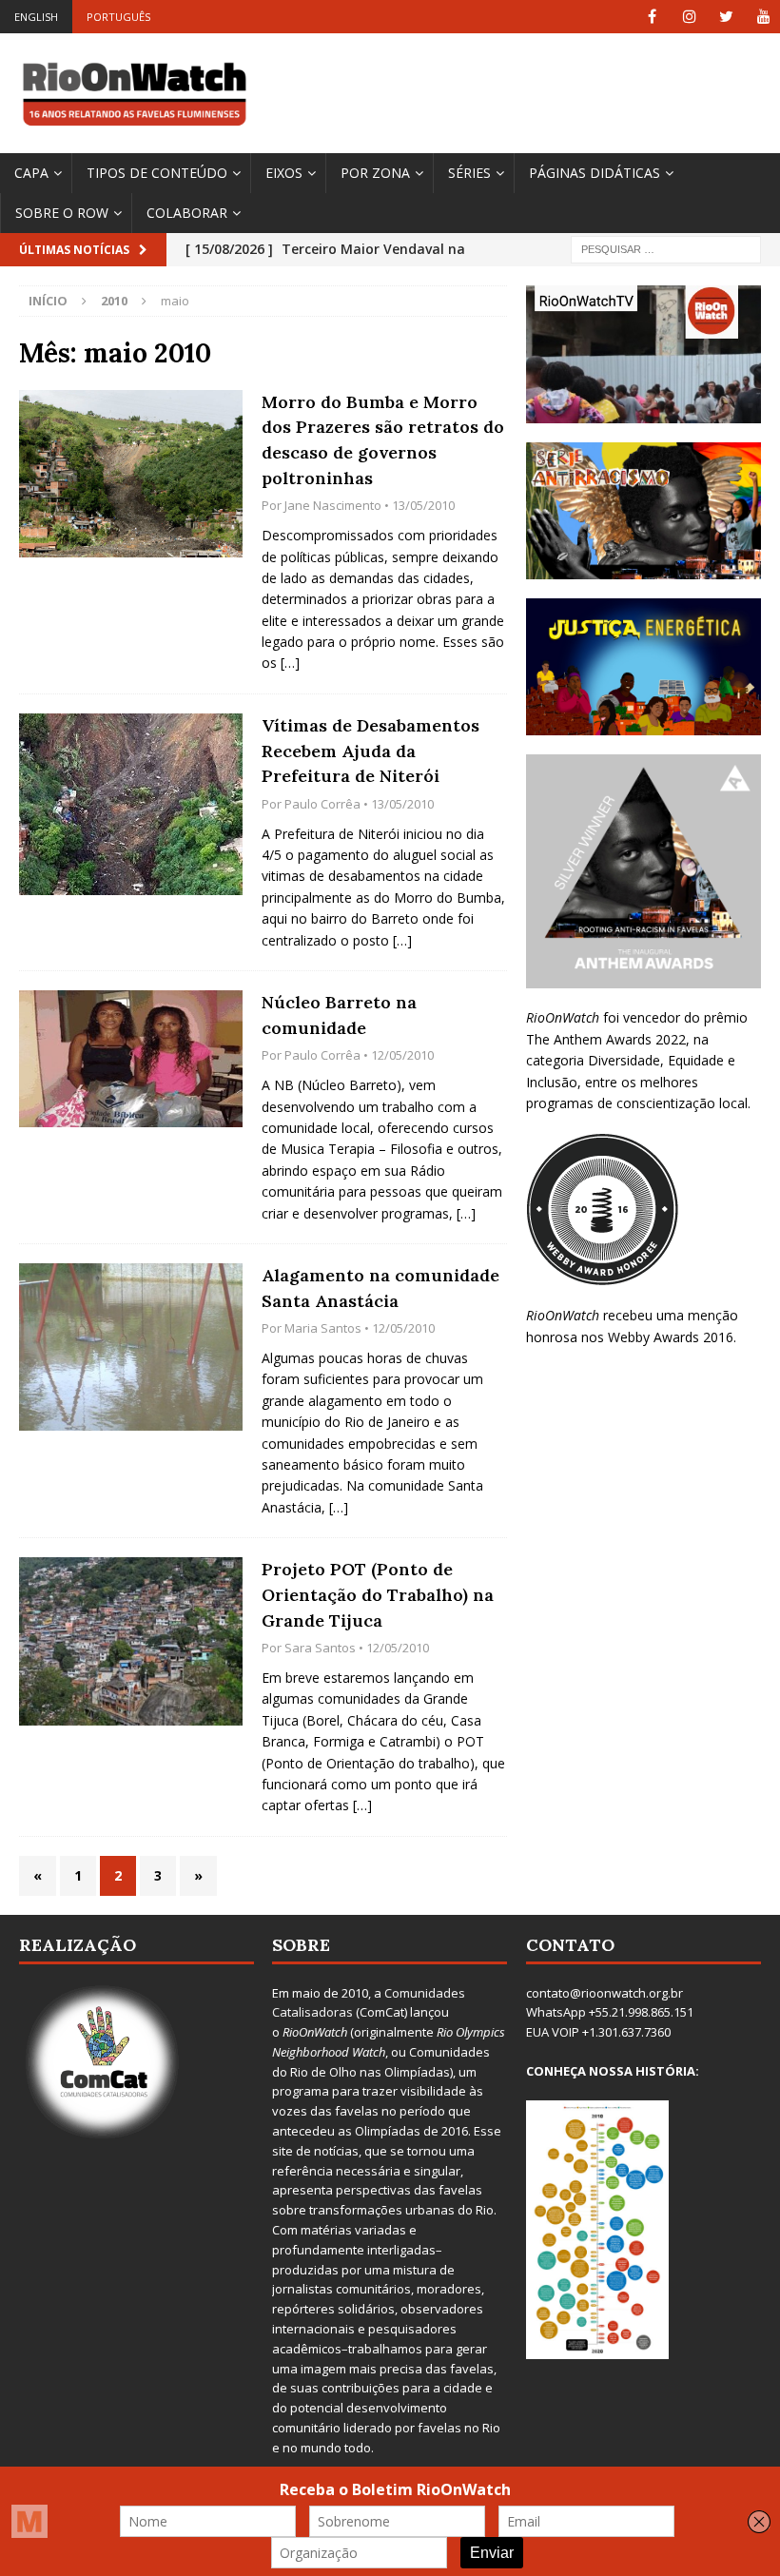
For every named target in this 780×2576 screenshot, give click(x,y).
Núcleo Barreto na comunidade (339, 1015)
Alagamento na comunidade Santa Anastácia (380, 1288)
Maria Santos (323, 1328)
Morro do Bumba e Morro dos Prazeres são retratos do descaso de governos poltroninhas (383, 440)
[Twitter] (726, 17)
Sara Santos (320, 1648)
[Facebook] (652, 17)
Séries (469, 173)
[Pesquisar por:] (666, 249)
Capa (31, 173)
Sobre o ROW (62, 213)
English (36, 17)
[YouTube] (763, 17)
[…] (290, 663)
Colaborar (187, 213)
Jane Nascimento (333, 505)
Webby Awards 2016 (671, 1337)
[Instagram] (689, 17)
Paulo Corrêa (322, 804)
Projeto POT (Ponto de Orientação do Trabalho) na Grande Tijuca (378, 1594)
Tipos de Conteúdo (157, 173)
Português (118, 17)
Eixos (284, 173)
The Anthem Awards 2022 (606, 1039)
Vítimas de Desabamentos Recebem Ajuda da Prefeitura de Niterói (370, 751)
